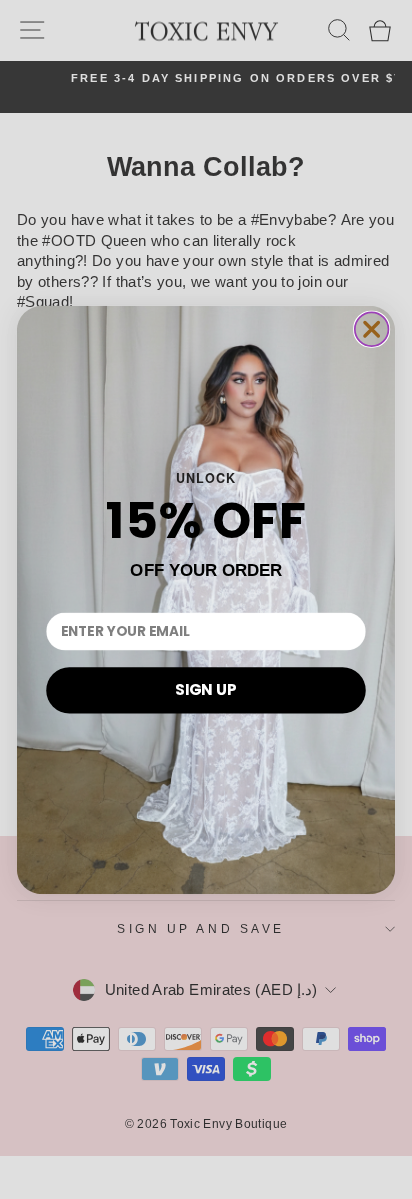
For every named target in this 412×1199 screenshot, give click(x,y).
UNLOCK (206, 477)
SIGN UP (205, 689)
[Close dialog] (372, 329)
